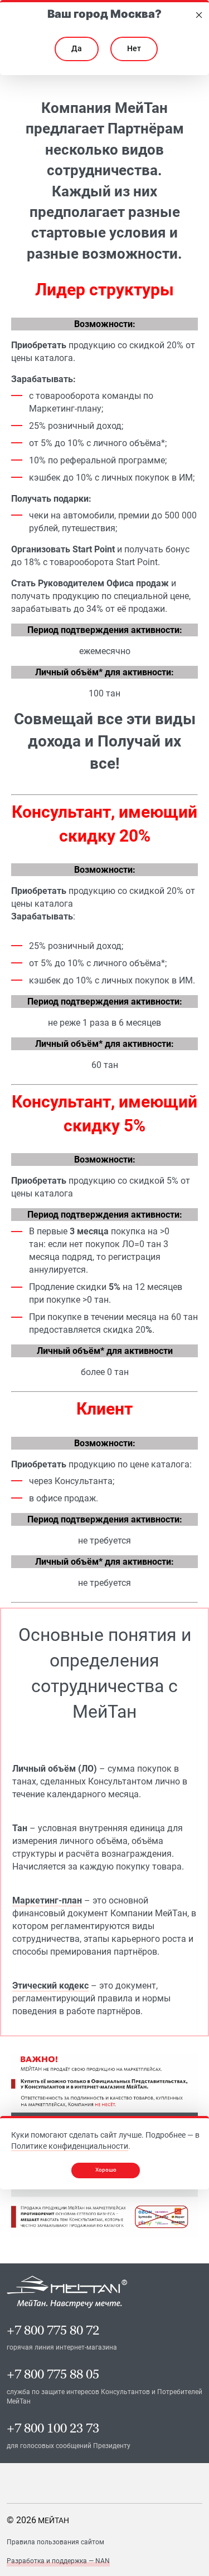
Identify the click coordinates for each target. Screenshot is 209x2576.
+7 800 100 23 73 (53, 2428)
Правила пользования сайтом (55, 2542)
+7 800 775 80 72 (53, 2330)
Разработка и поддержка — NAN (58, 2561)
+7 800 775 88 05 (53, 2374)
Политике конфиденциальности (70, 2146)
